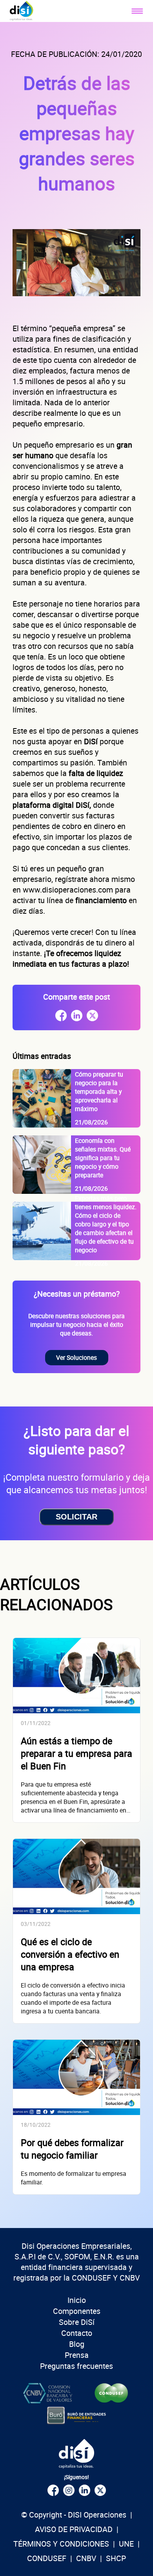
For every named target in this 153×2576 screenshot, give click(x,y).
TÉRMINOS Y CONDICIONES (61, 2544)
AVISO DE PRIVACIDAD (74, 2529)
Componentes (77, 2311)
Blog (77, 2344)
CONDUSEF (47, 2558)
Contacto (77, 2333)
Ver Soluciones (76, 1357)
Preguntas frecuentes (76, 2366)
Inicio (77, 2300)
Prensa (77, 2355)
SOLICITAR (76, 1517)
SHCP (116, 2558)
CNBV (86, 2558)
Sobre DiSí (77, 2322)
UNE (126, 2544)
